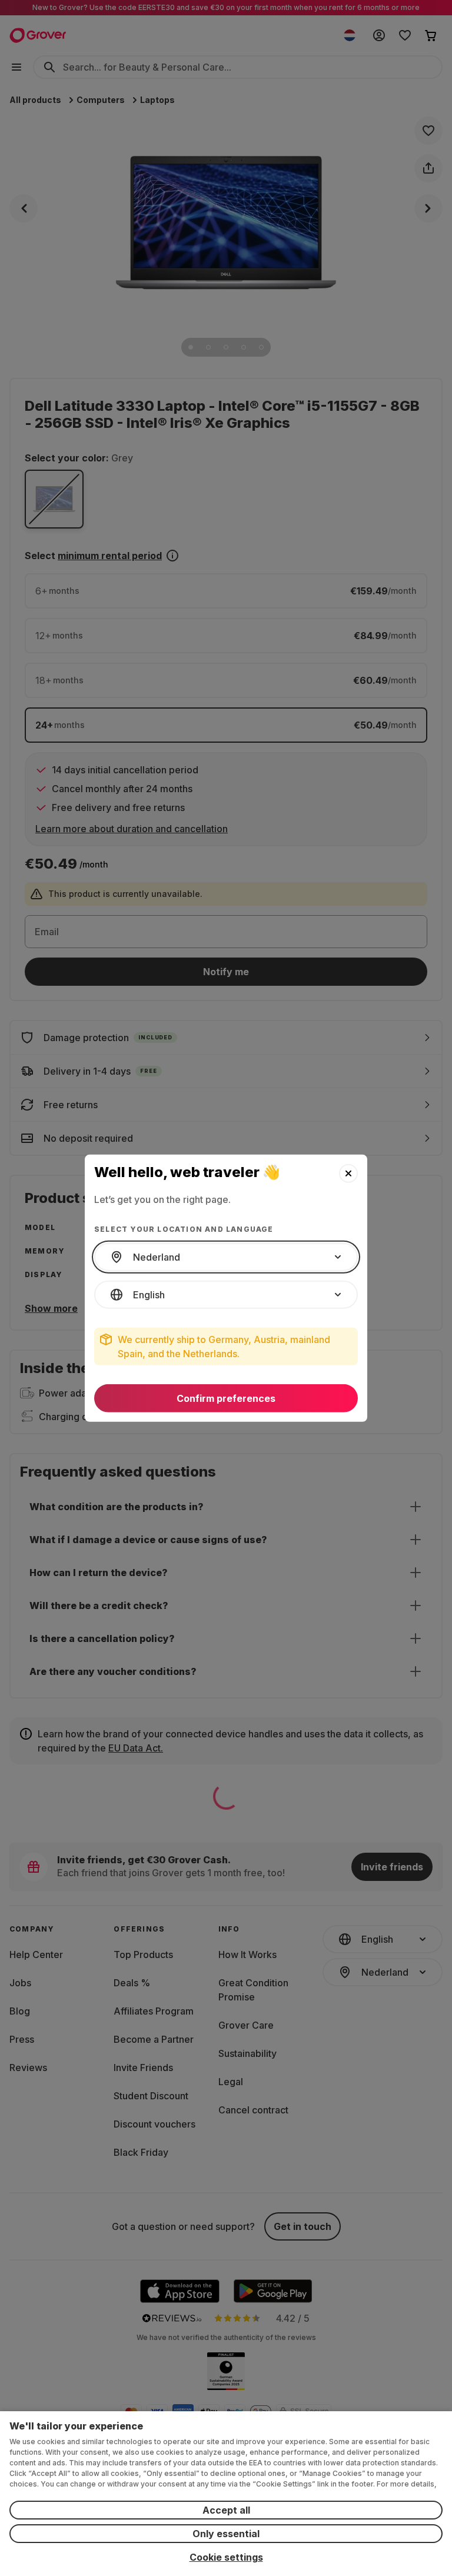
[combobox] (226, 1257)
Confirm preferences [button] (226, 1398)
